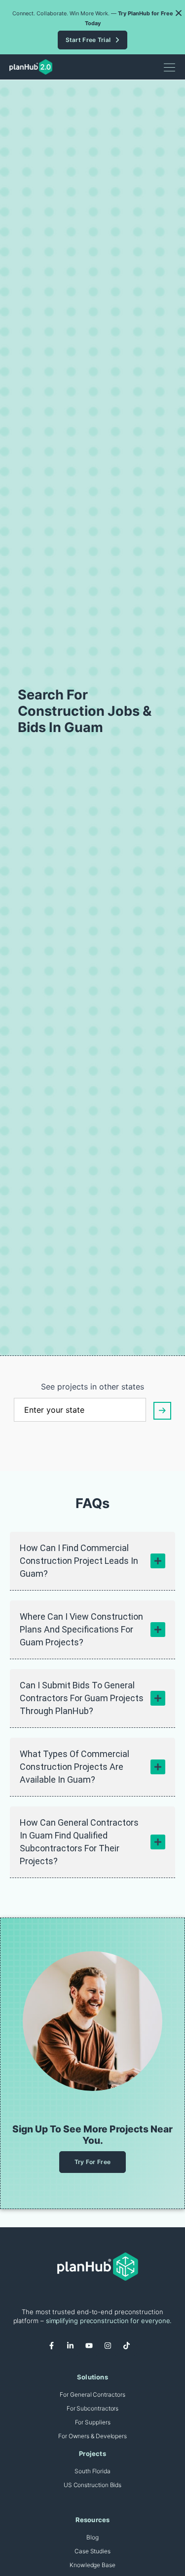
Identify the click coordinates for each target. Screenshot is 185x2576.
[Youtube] (93, 2349)
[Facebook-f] (55, 2349)
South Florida (92, 2471)
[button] (179, 13)
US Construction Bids (92, 2485)
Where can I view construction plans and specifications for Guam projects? (81, 1629)
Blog (92, 2537)
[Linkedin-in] (74, 2349)
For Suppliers (93, 2422)
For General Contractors (92, 2394)
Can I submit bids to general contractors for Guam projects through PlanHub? (82, 1698)
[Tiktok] (130, 2349)
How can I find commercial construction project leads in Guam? (79, 1561)
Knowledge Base (92, 2565)
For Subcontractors (93, 2408)
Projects (92, 2453)
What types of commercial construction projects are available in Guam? (74, 1767)
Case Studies (92, 2551)
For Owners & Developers (92, 2436)
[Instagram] (111, 2349)
